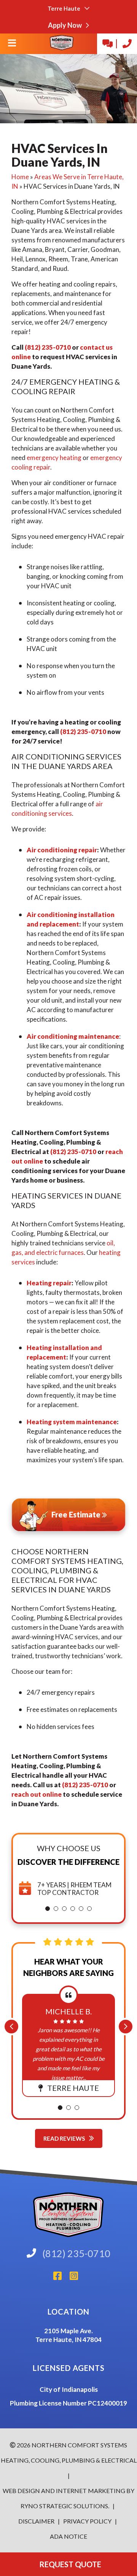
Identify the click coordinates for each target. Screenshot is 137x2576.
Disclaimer (37, 2521)
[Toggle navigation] (12, 45)
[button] (48, 1909)
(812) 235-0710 (48, 347)
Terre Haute (65, 8)
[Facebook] (61, 2278)
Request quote (69, 2564)
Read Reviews (65, 2138)
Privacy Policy (87, 2521)
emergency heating (54, 458)
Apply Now (65, 25)
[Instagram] (77, 2278)
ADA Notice (68, 2536)
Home (20, 177)
